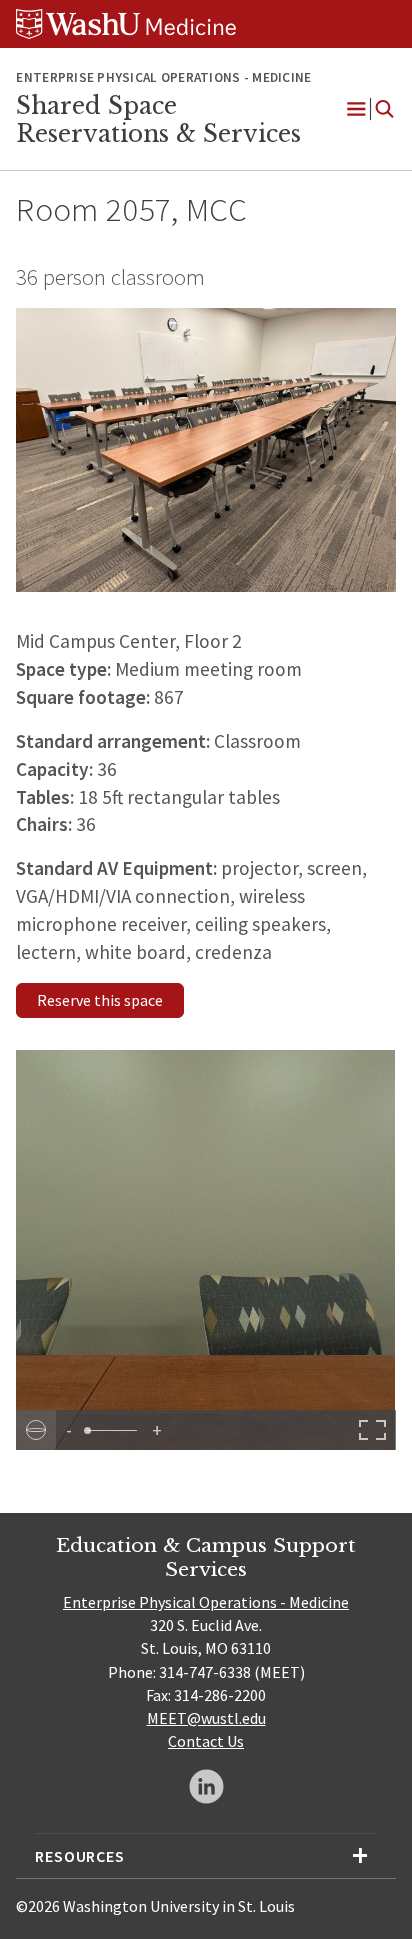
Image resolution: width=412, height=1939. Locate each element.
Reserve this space (100, 1000)
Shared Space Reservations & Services (158, 120)
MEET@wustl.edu (206, 1718)
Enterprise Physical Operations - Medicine (206, 1602)
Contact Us (206, 1741)
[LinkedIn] (206, 1786)
